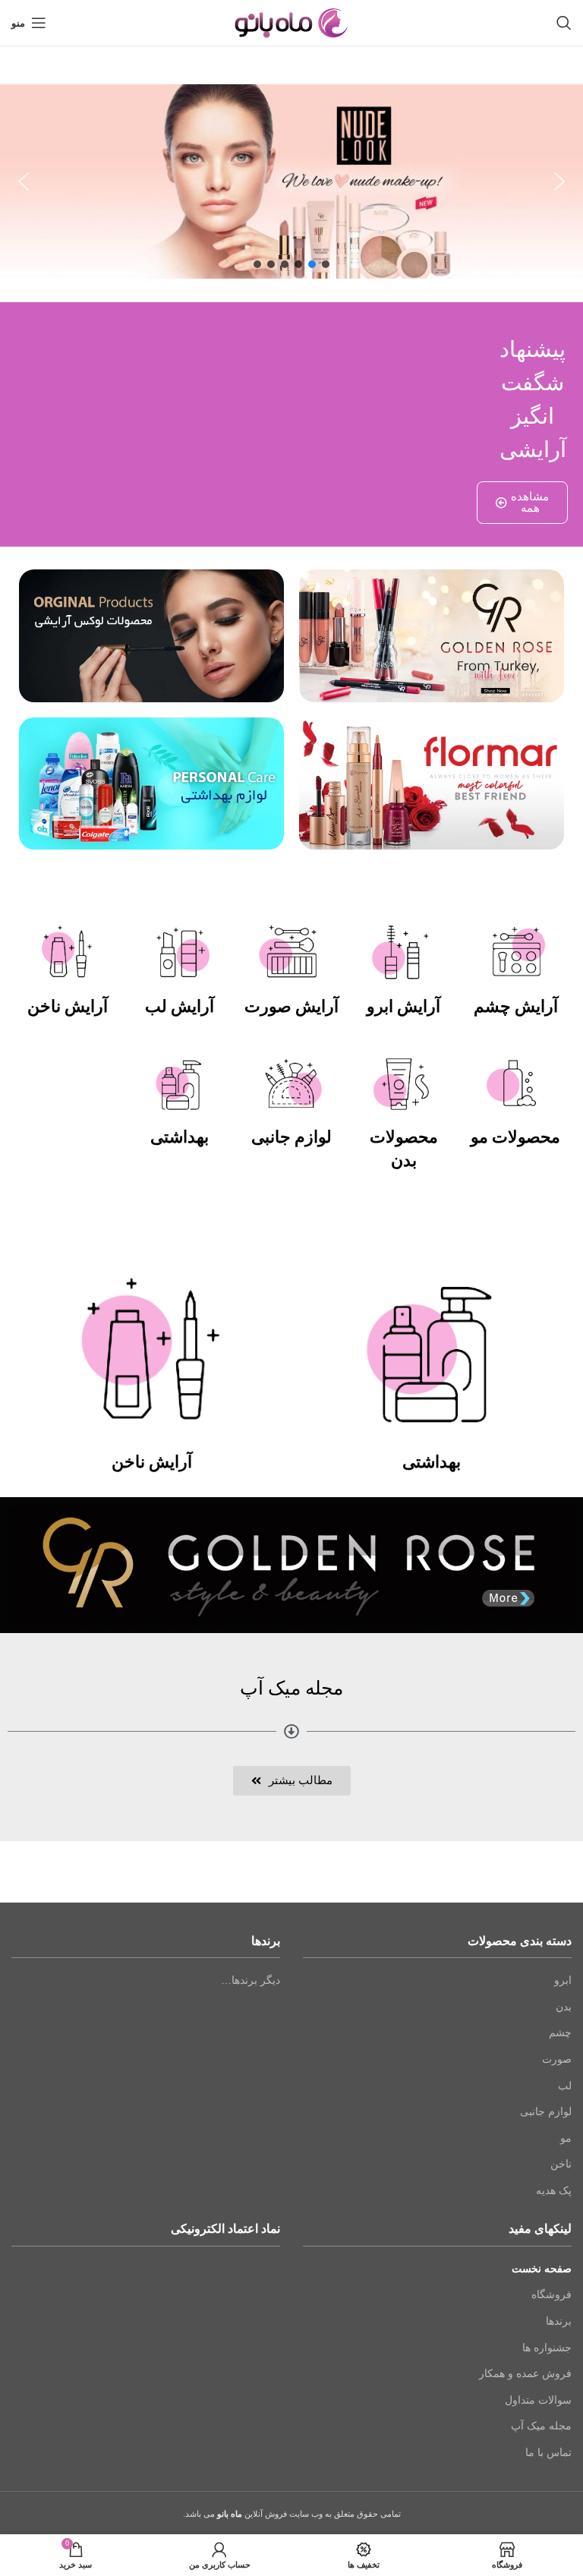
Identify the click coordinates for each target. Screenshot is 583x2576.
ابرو (563, 1980)
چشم (560, 2032)
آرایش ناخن (68, 1006)
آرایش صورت (291, 1006)
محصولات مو (515, 1137)
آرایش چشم (516, 1006)
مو (566, 2138)
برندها (559, 2321)
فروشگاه (551, 2294)
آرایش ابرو (403, 1006)
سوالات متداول (538, 2400)
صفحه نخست (542, 2269)
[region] (291, 181)
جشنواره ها (547, 2347)
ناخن (561, 2164)
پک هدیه (554, 2190)
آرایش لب (180, 1006)
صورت (557, 2059)
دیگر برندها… (251, 1980)
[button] (24, 181)
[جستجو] (564, 23)
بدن (564, 2007)
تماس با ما (548, 2452)
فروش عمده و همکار (525, 2373)
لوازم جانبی (291, 1137)
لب (565, 2086)
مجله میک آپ (541, 2426)
